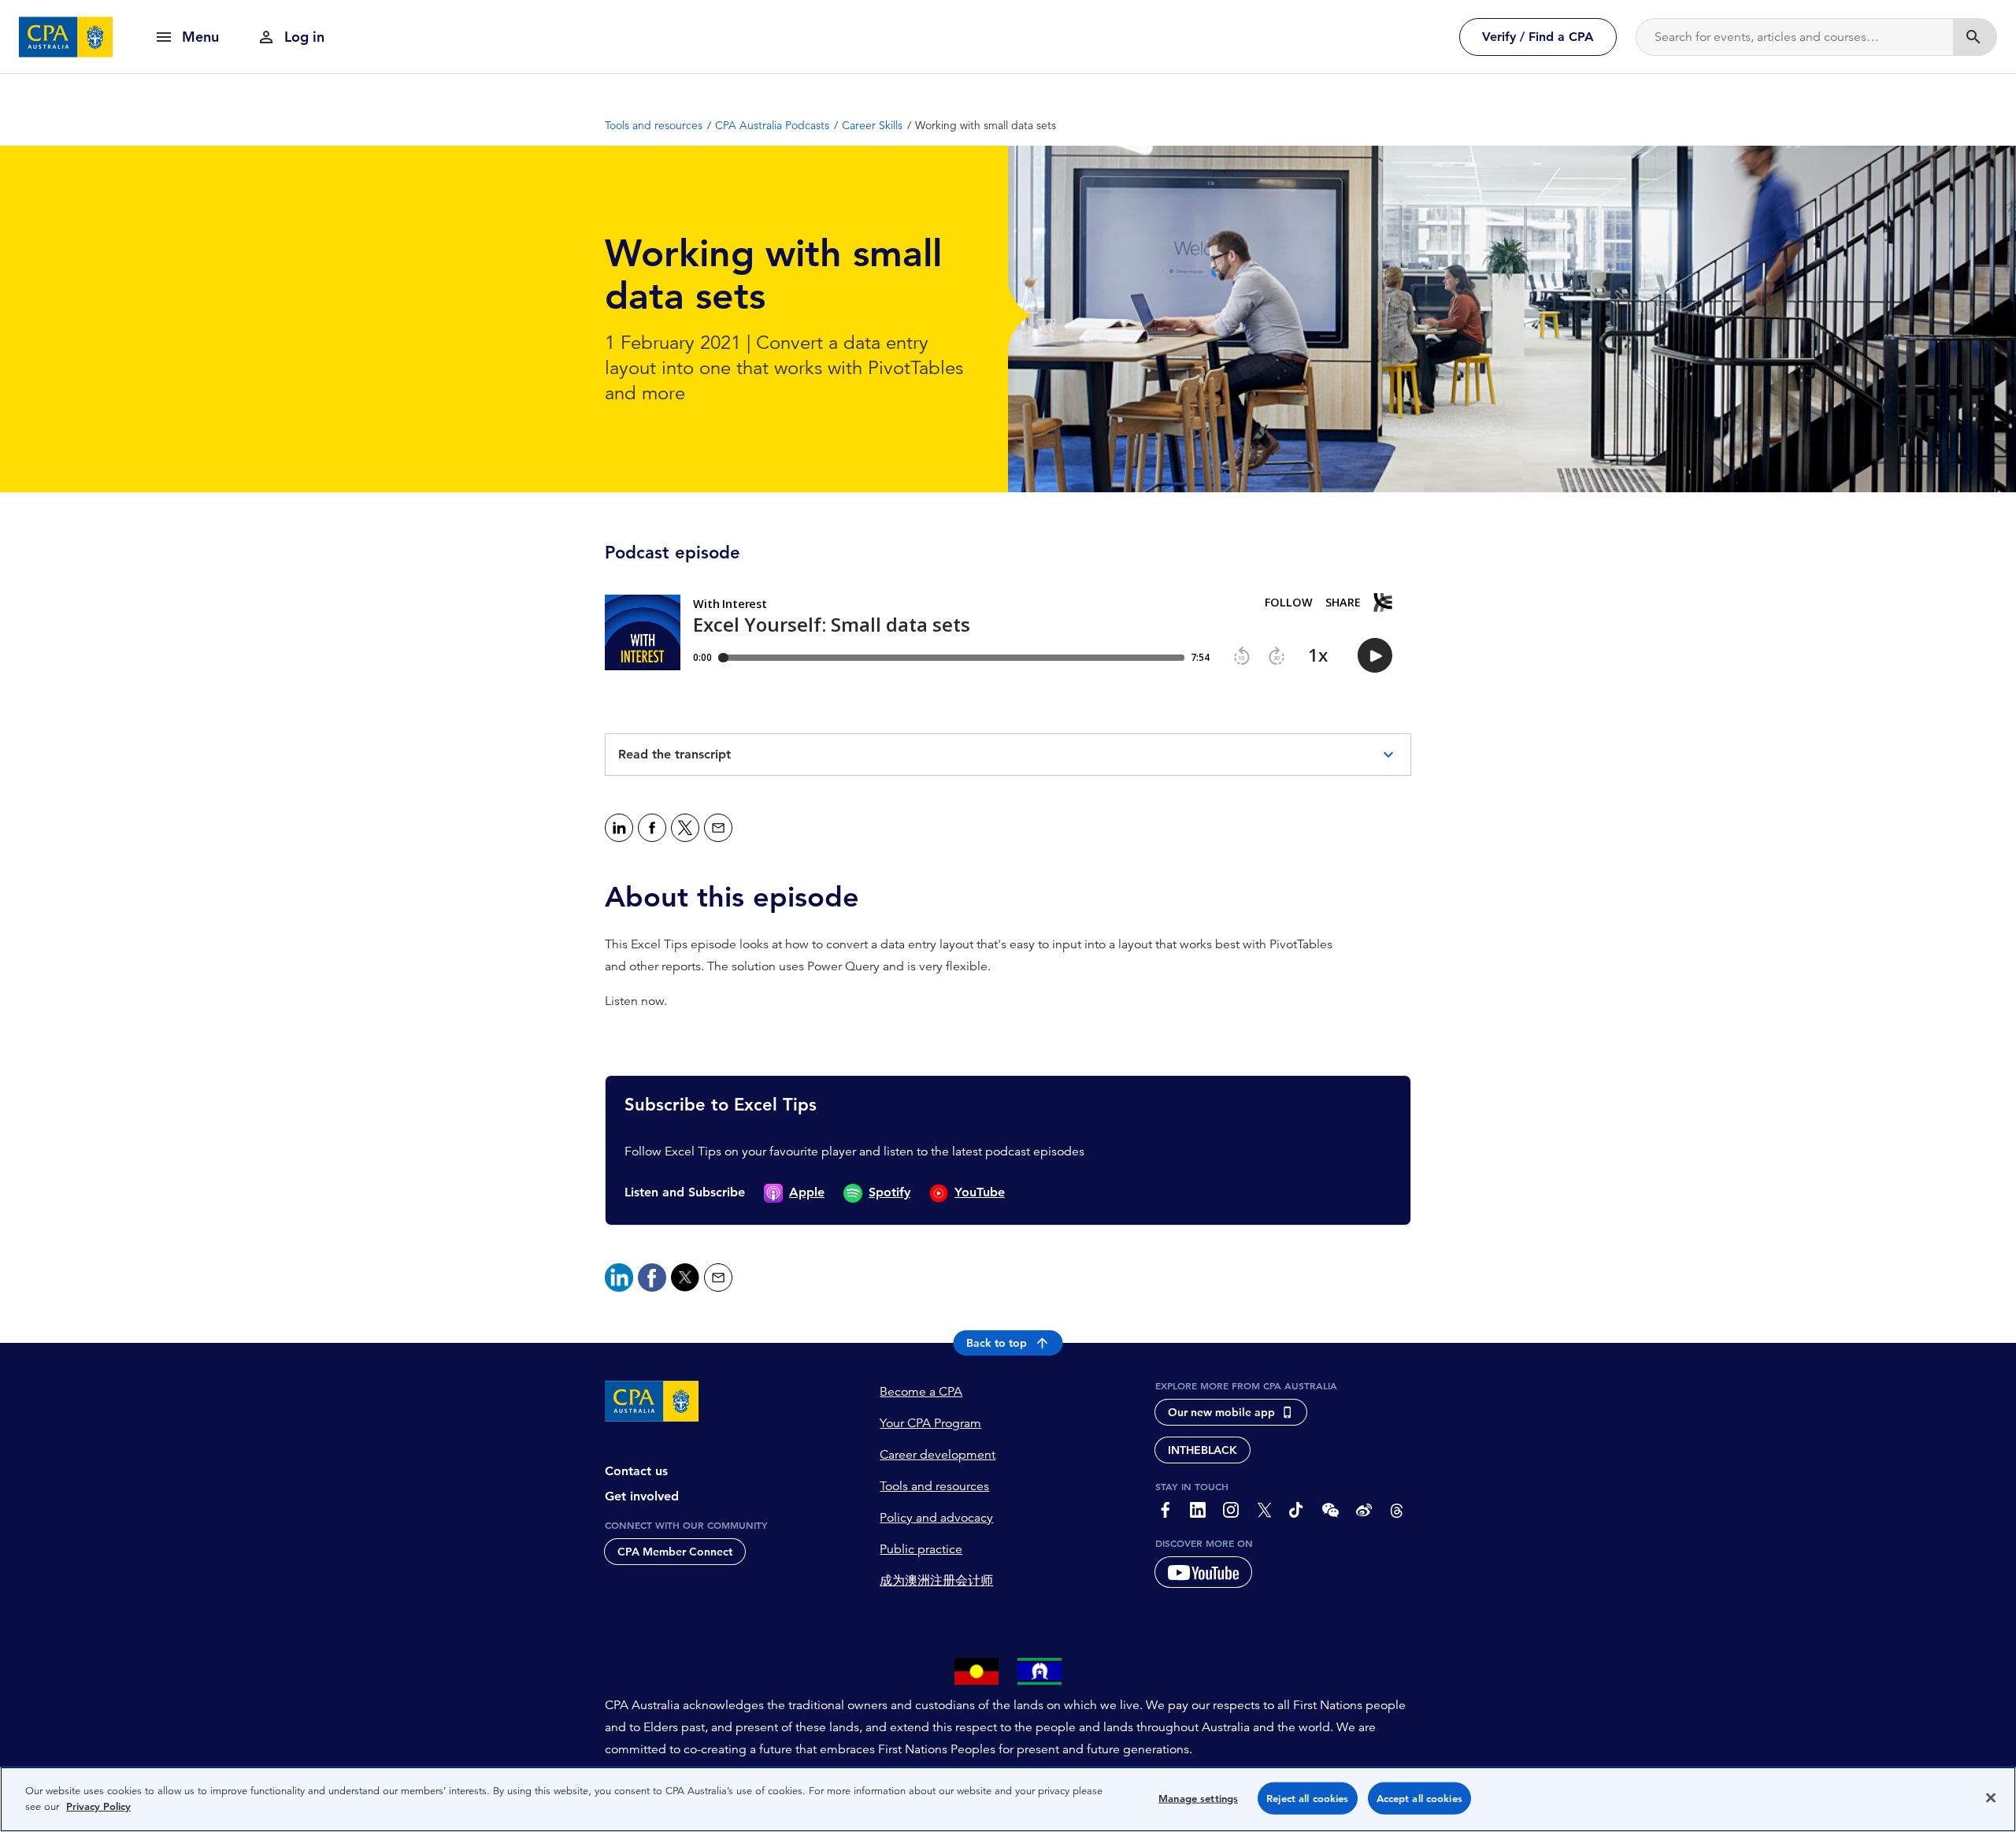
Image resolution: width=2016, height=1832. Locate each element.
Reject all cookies (1307, 1799)
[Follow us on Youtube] (1203, 1572)
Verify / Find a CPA (1538, 37)
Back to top (997, 1343)
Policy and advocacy (936, 1518)
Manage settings (1198, 1799)
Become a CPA (921, 1392)
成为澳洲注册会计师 (936, 1581)
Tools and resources (934, 1486)
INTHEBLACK (1203, 1450)
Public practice (921, 1549)
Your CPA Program (930, 1423)
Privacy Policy (98, 1806)
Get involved (642, 1496)
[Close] (1991, 1797)
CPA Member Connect (675, 1552)
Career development (938, 1455)
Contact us (636, 1471)
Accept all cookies (1419, 1799)
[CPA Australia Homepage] (66, 37)
